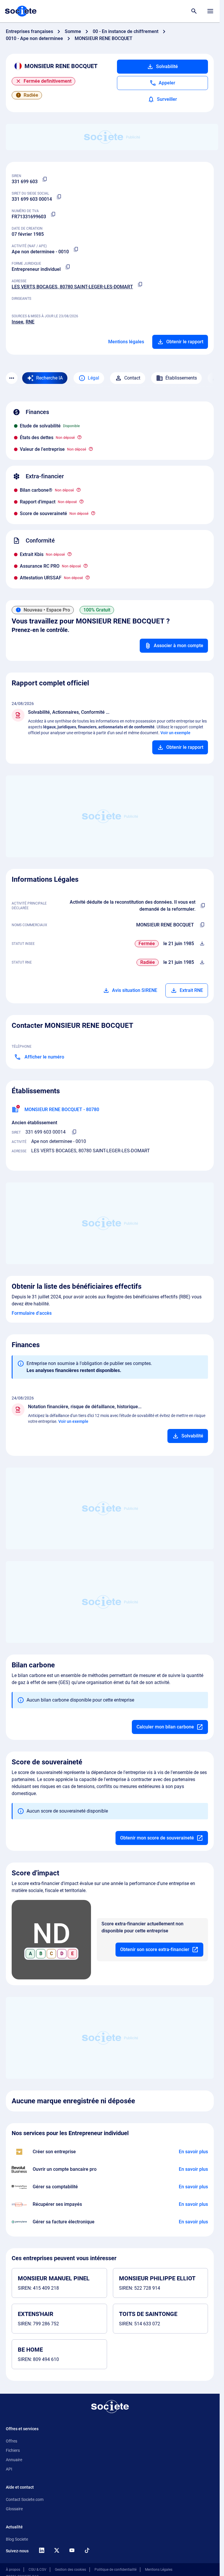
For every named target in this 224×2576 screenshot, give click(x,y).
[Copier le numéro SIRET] (59, 197)
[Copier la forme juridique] (68, 267)
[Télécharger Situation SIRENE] (202, 944)
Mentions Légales (159, 2570)
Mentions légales (126, 342)
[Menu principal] (210, 11)
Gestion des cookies (70, 2570)
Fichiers (13, 2450)
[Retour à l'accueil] (110, 2407)
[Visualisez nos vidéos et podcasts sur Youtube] (72, 2550)
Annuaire (14, 2460)
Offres (12, 2441)
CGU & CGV (37, 2570)
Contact (132, 378)
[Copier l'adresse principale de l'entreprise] (140, 285)
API (9, 2469)
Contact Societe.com (25, 2499)
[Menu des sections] (12, 378)
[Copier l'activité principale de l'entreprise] (203, 906)
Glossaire (14, 2509)
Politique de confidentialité (116, 2570)
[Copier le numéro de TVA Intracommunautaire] (53, 214)
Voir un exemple (175, 733)
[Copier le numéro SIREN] (45, 179)
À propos (13, 2570)
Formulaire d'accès (32, 1313)
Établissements (181, 378)
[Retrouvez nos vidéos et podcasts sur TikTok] (87, 2550)
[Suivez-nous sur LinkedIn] (41, 2550)
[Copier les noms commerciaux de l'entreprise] (202, 925)
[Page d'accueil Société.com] (21, 11)
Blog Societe (17, 2539)
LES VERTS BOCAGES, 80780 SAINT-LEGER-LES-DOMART (72, 287)
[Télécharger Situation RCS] (202, 962)
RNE (30, 322)
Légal (93, 378)
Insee (17, 322)
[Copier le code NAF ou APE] (76, 250)
